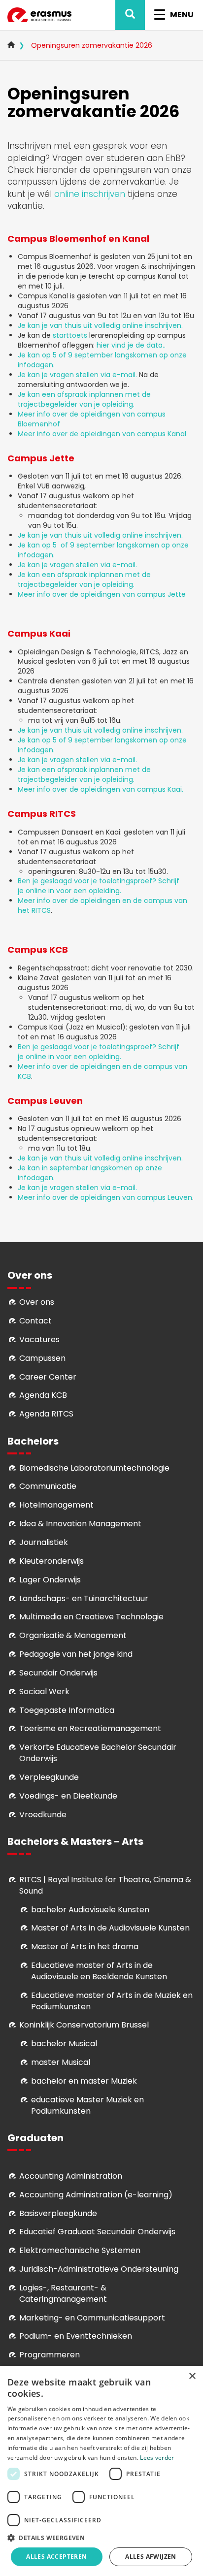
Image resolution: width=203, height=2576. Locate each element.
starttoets (71, 335)
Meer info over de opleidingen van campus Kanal (102, 434)
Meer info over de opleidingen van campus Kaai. (101, 789)
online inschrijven (90, 194)
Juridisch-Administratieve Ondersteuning (99, 2269)
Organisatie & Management (73, 1635)
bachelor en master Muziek (84, 2081)
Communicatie (48, 1486)
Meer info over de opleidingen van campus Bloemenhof (92, 419)
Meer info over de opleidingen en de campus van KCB (102, 1071)
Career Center (48, 1377)
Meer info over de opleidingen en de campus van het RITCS (102, 905)
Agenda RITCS (46, 1414)
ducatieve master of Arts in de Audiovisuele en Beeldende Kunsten (99, 1971)
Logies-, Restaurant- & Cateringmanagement (63, 2293)
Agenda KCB (43, 1395)
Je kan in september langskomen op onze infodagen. (90, 1173)
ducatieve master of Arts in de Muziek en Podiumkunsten (112, 2001)
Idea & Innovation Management (80, 1524)
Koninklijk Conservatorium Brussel (84, 2025)
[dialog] (101, 2471)
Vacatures (39, 1339)
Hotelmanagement (56, 1505)
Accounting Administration (71, 2176)
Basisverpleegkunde (58, 2213)
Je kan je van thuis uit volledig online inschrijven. (100, 325)
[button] (101, 2537)
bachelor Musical (64, 2044)
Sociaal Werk (44, 1691)
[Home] (39, 15)
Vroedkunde (43, 1815)
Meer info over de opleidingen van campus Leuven (105, 1197)
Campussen (42, 1358)
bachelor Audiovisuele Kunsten (90, 1910)
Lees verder (157, 2458)
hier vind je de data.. (131, 345)
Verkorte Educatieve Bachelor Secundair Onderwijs (98, 1753)
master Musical (61, 2062)
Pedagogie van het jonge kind (76, 1654)
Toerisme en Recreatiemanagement (90, 1728)
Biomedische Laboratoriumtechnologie (94, 1468)
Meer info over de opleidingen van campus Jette (102, 594)
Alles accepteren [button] (56, 2557)
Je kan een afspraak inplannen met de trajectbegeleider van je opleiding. (84, 399)
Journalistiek (44, 1542)
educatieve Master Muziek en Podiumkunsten (87, 2105)
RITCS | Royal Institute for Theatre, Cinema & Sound (105, 1885)
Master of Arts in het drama (85, 1947)
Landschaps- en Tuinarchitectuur (84, 1598)
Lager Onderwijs (50, 1580)
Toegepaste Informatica (67, 1710)
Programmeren (50, 2355)
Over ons (37, 1302)
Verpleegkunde (49, 1777)
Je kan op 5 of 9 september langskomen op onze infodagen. (102, 360)
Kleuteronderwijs (51, 1561)
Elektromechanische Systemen (80, 2250)
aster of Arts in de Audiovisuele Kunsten (114, 1928)
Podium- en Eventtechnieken (76, 2336)
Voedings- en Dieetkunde (68, 1796)
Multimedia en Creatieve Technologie (91, 1617)
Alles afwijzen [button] (151, 2557)
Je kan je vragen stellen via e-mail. (78, 375)
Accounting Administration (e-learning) (96, 2195)
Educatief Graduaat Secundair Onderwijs (97, 2232)
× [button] (192, 2376)
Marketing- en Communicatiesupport (92, 2318)
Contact (35, 1321)
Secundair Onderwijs (58, 1673)
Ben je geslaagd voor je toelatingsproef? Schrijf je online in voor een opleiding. (99, 886)
